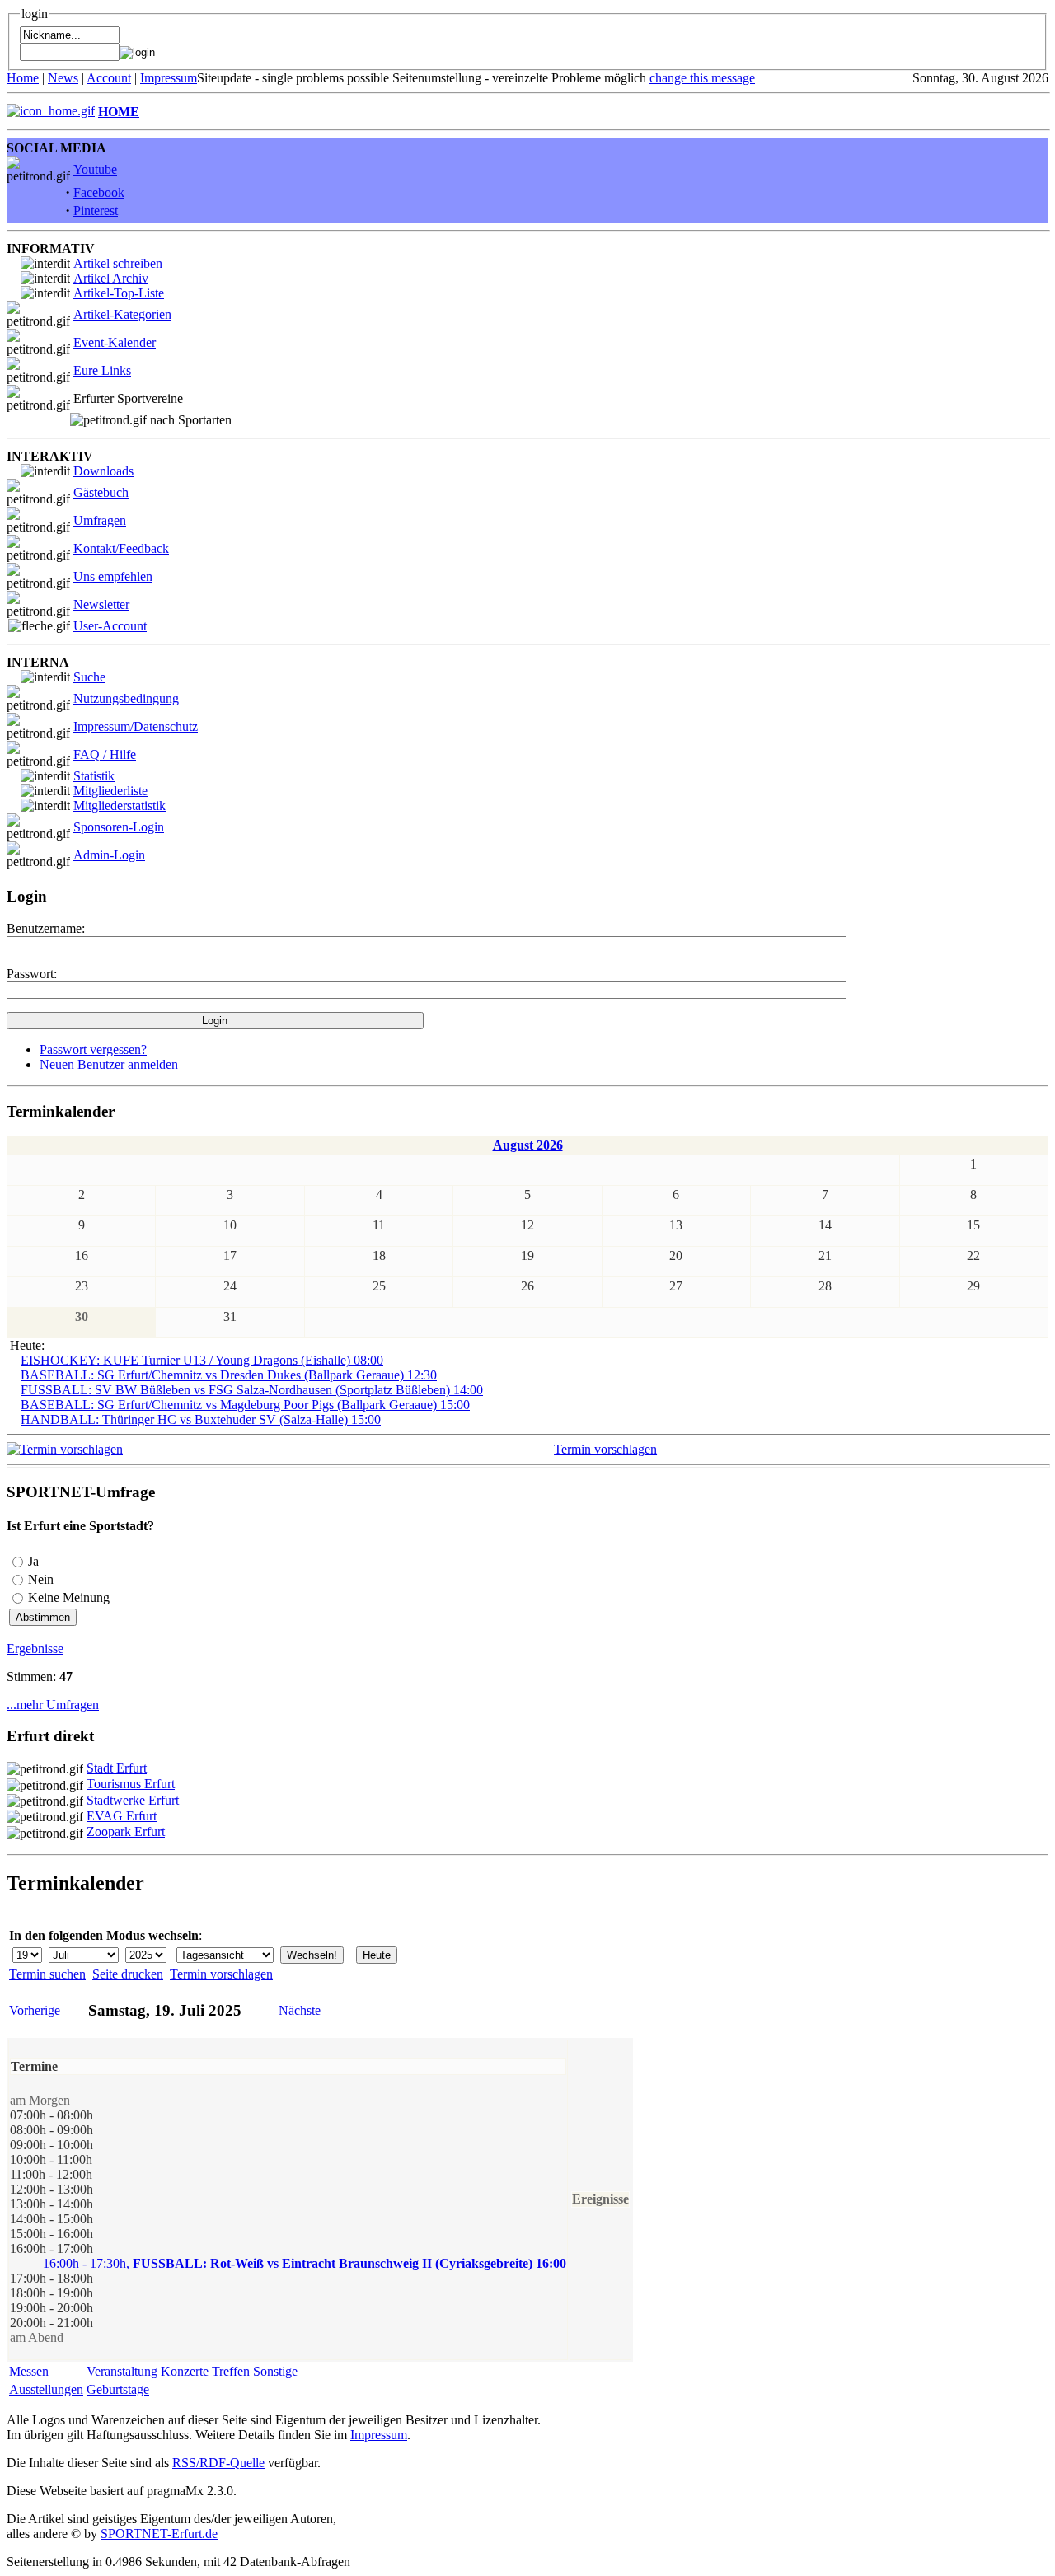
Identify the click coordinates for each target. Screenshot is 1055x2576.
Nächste (300, 2010)
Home (23, 78)
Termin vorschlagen (605, 1449)
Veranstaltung (122, 2371)
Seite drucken (128, 1974)
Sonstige (275, 2371)
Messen (29, 2371)
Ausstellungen (46, 2389)
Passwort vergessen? (93, 1049)
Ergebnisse (35, 1649)
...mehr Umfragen (53, 1705)
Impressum (169, 78)
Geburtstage (118, 2389)
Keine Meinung (69, 1597)
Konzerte (185, 2371)
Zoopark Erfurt (126, 1831)
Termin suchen (47, 1974)
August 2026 (528, 1145)
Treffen (231, 2371)
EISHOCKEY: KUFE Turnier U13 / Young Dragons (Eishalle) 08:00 (202, 1360)
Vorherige (35, 2010)
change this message (702, 78)
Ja (33, 1561)
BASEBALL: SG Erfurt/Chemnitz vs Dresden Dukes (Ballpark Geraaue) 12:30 (229, 1375)
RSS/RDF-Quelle (218, 2463)
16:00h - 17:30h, (305, 2263)
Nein (41, 1579)
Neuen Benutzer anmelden (109, 1064)
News (63, 78)
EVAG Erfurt (122, 1816)
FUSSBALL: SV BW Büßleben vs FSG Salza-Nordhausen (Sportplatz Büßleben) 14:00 (252, 1390)
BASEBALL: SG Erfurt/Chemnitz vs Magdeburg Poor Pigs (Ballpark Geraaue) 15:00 (245, 1405)
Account (109, 78)
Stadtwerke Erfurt (133, 1800)
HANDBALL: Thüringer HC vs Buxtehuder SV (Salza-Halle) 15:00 (201, 1419)
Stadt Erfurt (117, 1768)
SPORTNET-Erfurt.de (159, 2534)
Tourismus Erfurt (131, 1784)
